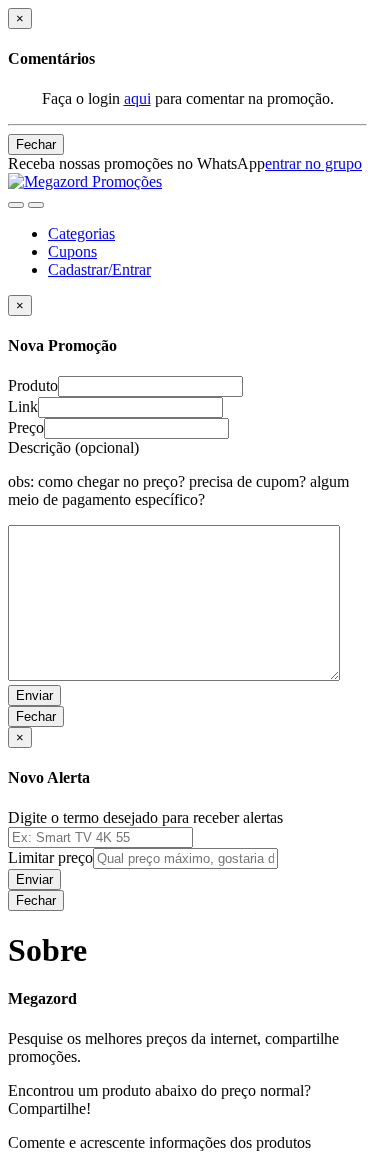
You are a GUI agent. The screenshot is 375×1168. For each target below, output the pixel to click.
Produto (33, 385)
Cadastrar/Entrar (99, 269)
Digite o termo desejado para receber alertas (145, 817)
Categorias (81, 233)
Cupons (72, 251)
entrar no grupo (313, 163)
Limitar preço (50, 857)
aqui (137, 98)
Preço (26, 427)
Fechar (36, 144)
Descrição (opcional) (178, 473)
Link (23, 406)
